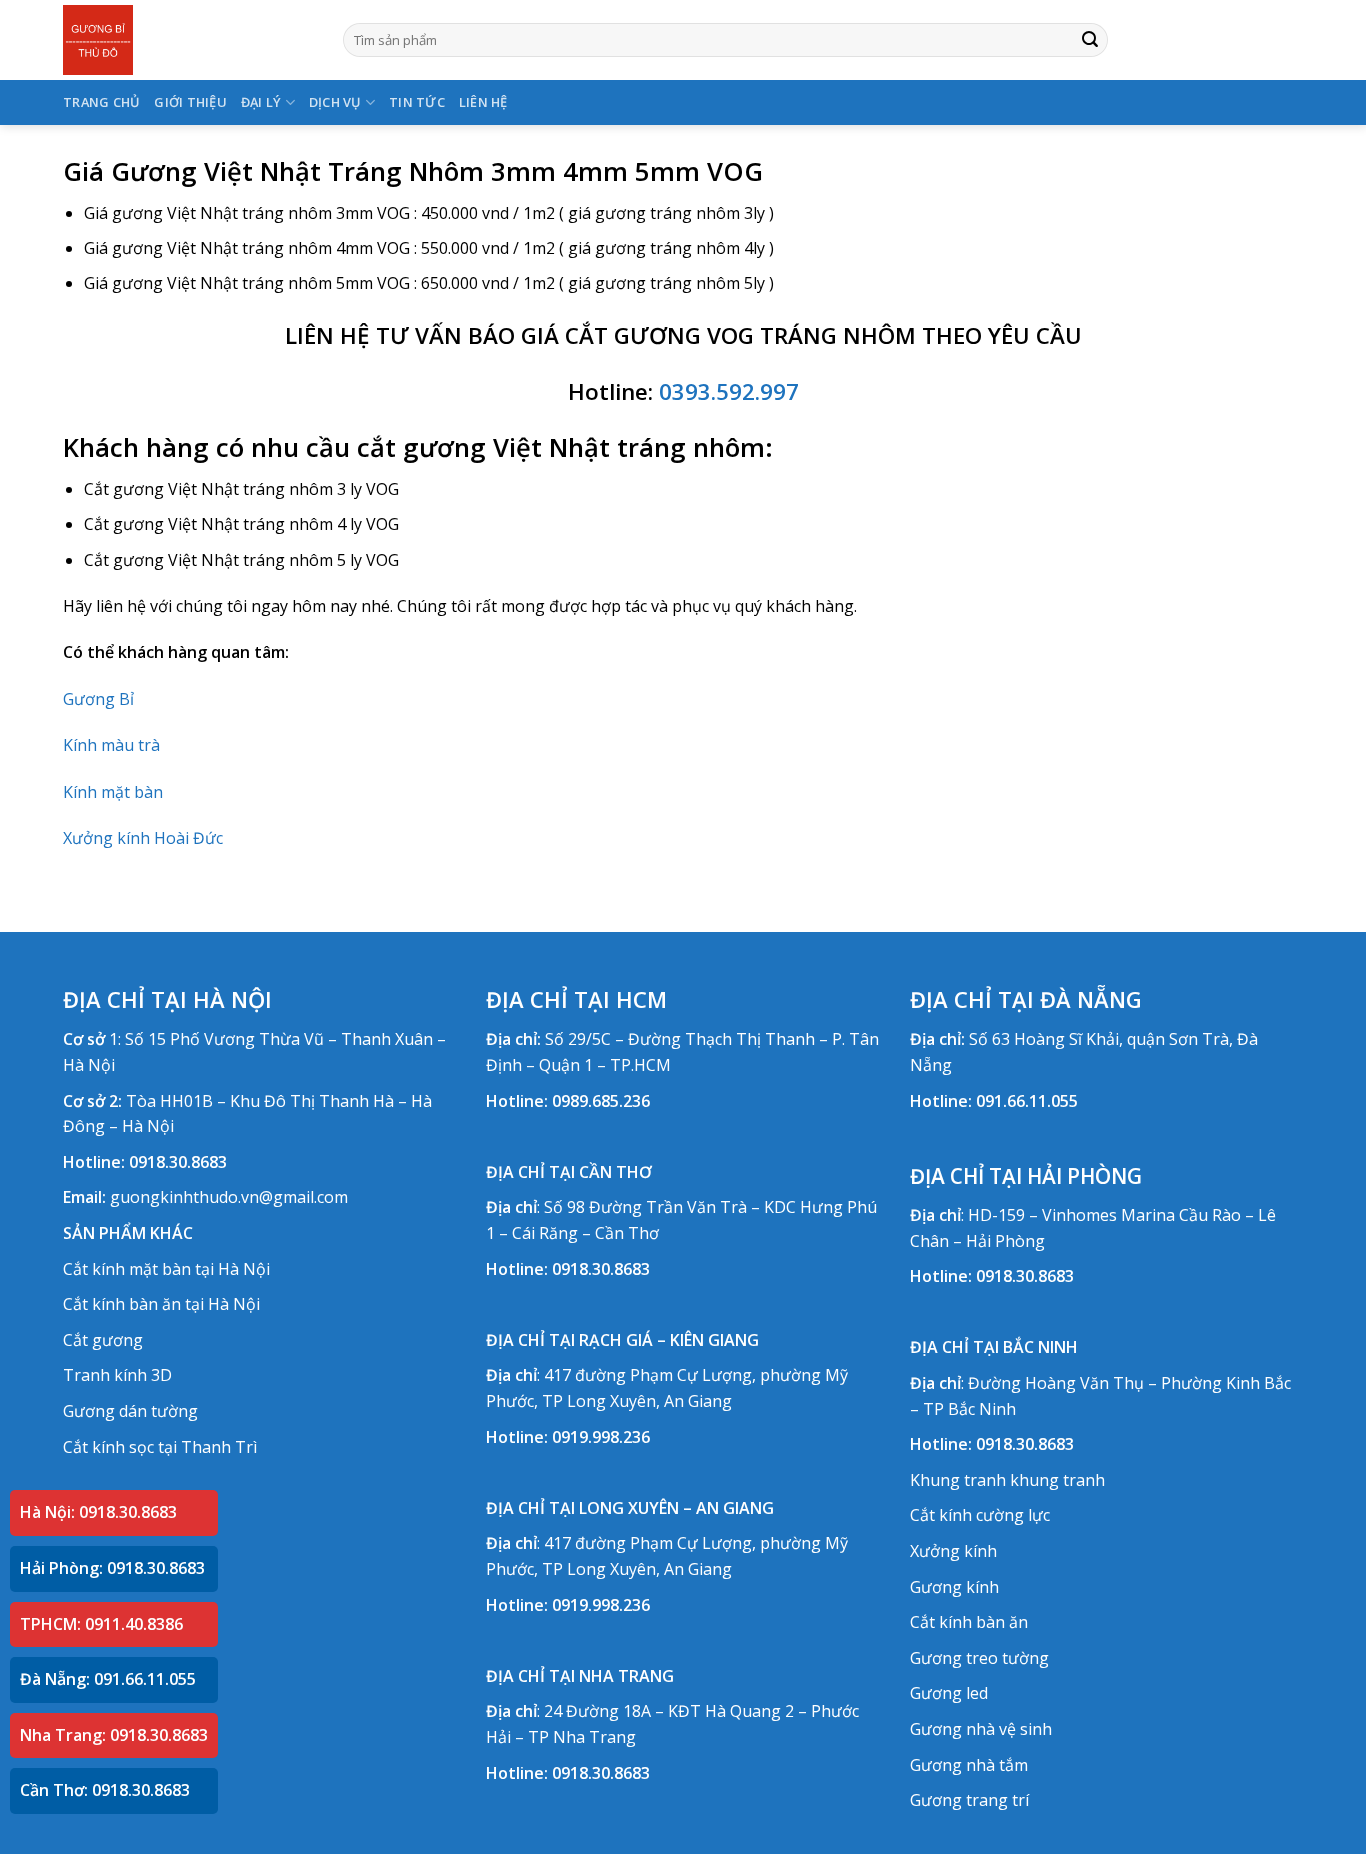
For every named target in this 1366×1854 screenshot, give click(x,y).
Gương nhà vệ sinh (981, 1729)
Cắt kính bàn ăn (969, 1622)
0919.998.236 (601, 1437)
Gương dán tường (130, 1411)
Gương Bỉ (98, 699)
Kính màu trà (111, 745)
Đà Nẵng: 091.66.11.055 (108, 1679)
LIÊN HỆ (483, 102)
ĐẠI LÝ (261, 102)
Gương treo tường (979, 1658)
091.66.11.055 (1027, 1101)
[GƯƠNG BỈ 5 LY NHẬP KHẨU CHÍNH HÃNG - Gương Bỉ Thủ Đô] (188, 40)
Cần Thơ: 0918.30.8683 (105, 1790)
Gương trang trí (969, 1800)
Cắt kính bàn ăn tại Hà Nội (161, 1304)
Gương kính (954, 1587)
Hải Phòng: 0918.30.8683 (112, 1568)
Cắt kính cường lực (980, 1515)
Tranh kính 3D (117, 1375)
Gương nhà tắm (969, 1765)
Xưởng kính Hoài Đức (143, 838)
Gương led (949, 1693)
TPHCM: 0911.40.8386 (101, 1624)
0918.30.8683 (178, 1162)
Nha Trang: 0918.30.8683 (114, 1735)
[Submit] (1090, 40)
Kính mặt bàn (113, 792)
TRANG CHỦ (101, 102)
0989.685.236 (601, 1101)
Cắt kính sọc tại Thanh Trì (160, 1447)
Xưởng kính (953, 1551)
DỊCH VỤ (335, 102)
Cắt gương (103, 1340)
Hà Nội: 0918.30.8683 (98, 1512)
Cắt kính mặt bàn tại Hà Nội (166, 1269)
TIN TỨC (417, 102)
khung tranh (1057, 1480)
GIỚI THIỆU (190, 102)
